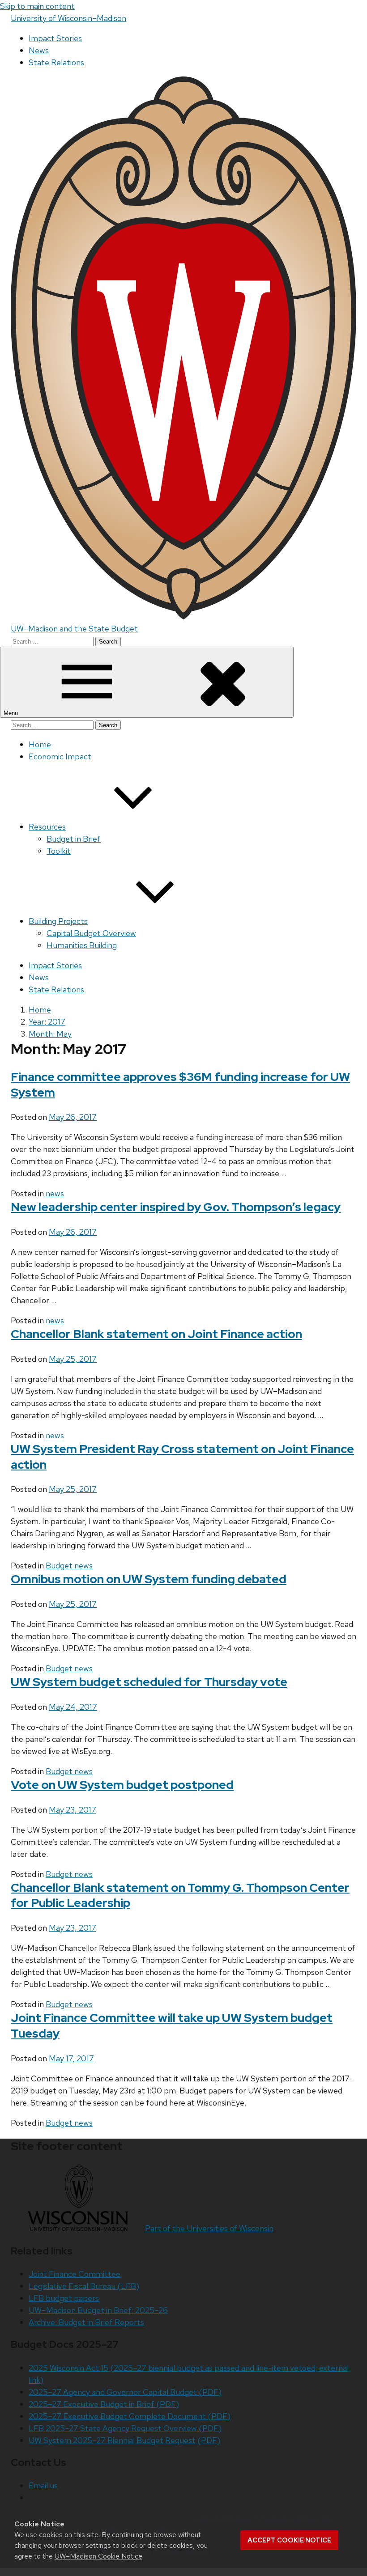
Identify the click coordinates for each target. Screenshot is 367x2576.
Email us (43, 2485)
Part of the (209, 2228)
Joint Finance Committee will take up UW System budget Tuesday (172, 2025)
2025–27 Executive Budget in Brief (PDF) (104, 2404)
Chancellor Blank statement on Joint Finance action (156, 1334)
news (55, 1193)
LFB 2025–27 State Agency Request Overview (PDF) (125, 2428)
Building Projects (58, 921)
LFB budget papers (64, 2298)
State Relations (56, 62)
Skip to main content (37, 6)
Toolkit (59, 851)
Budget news (69, 1566)
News (39, 50)
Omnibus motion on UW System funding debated (149, 1579)
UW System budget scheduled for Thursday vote (149, 1682)
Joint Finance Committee (75, 2274)
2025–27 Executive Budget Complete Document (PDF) (130, 2416)
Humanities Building (82, 945)
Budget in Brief (74, 839)
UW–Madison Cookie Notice (98, 2556)
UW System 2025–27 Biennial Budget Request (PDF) (124, 2440)
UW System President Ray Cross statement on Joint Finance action (182, 1457)
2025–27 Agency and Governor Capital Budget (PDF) (125, 2392)
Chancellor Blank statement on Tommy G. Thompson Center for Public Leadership (180, 1895)
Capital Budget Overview (91, 933)
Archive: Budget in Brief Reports (86, 2322)
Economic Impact (60, 756)
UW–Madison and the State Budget (74, 629)
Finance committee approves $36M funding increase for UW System (180, 1085)
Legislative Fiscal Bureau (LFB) (84, 2286)
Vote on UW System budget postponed (122, 1785)
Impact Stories (55, 38)
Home (40, 744)
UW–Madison (68, 18)
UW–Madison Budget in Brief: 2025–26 (98, 2310)
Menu (12, 713)
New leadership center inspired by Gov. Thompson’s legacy (176, 1207)
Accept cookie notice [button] (289, 2540)
